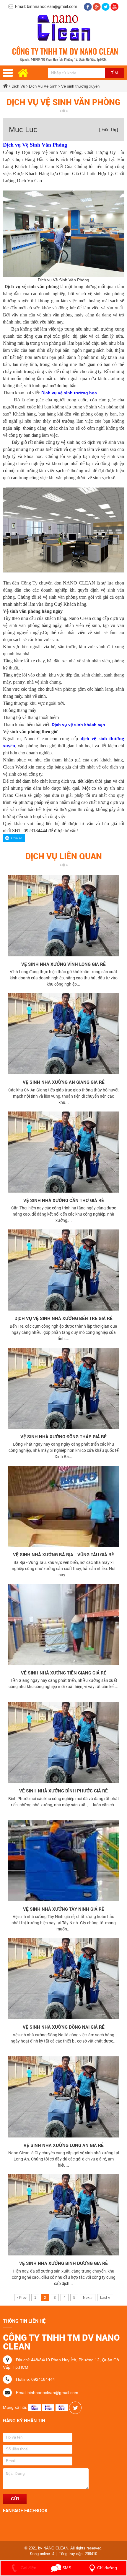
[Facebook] (88, 6)
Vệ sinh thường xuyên (80, 86)
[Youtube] (114, 6)
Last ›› (105, 2298)
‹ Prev (22, 2298)
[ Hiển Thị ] (109, 130)
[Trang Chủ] (64, 29)
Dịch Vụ (18, 86)
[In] (75, 2407)
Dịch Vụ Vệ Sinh (44, 86)
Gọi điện (28, 2568)
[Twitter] (106, 6)
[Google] (97, 6)
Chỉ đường (107, 2568)
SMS (66, 2568)
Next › (88, 2298)
